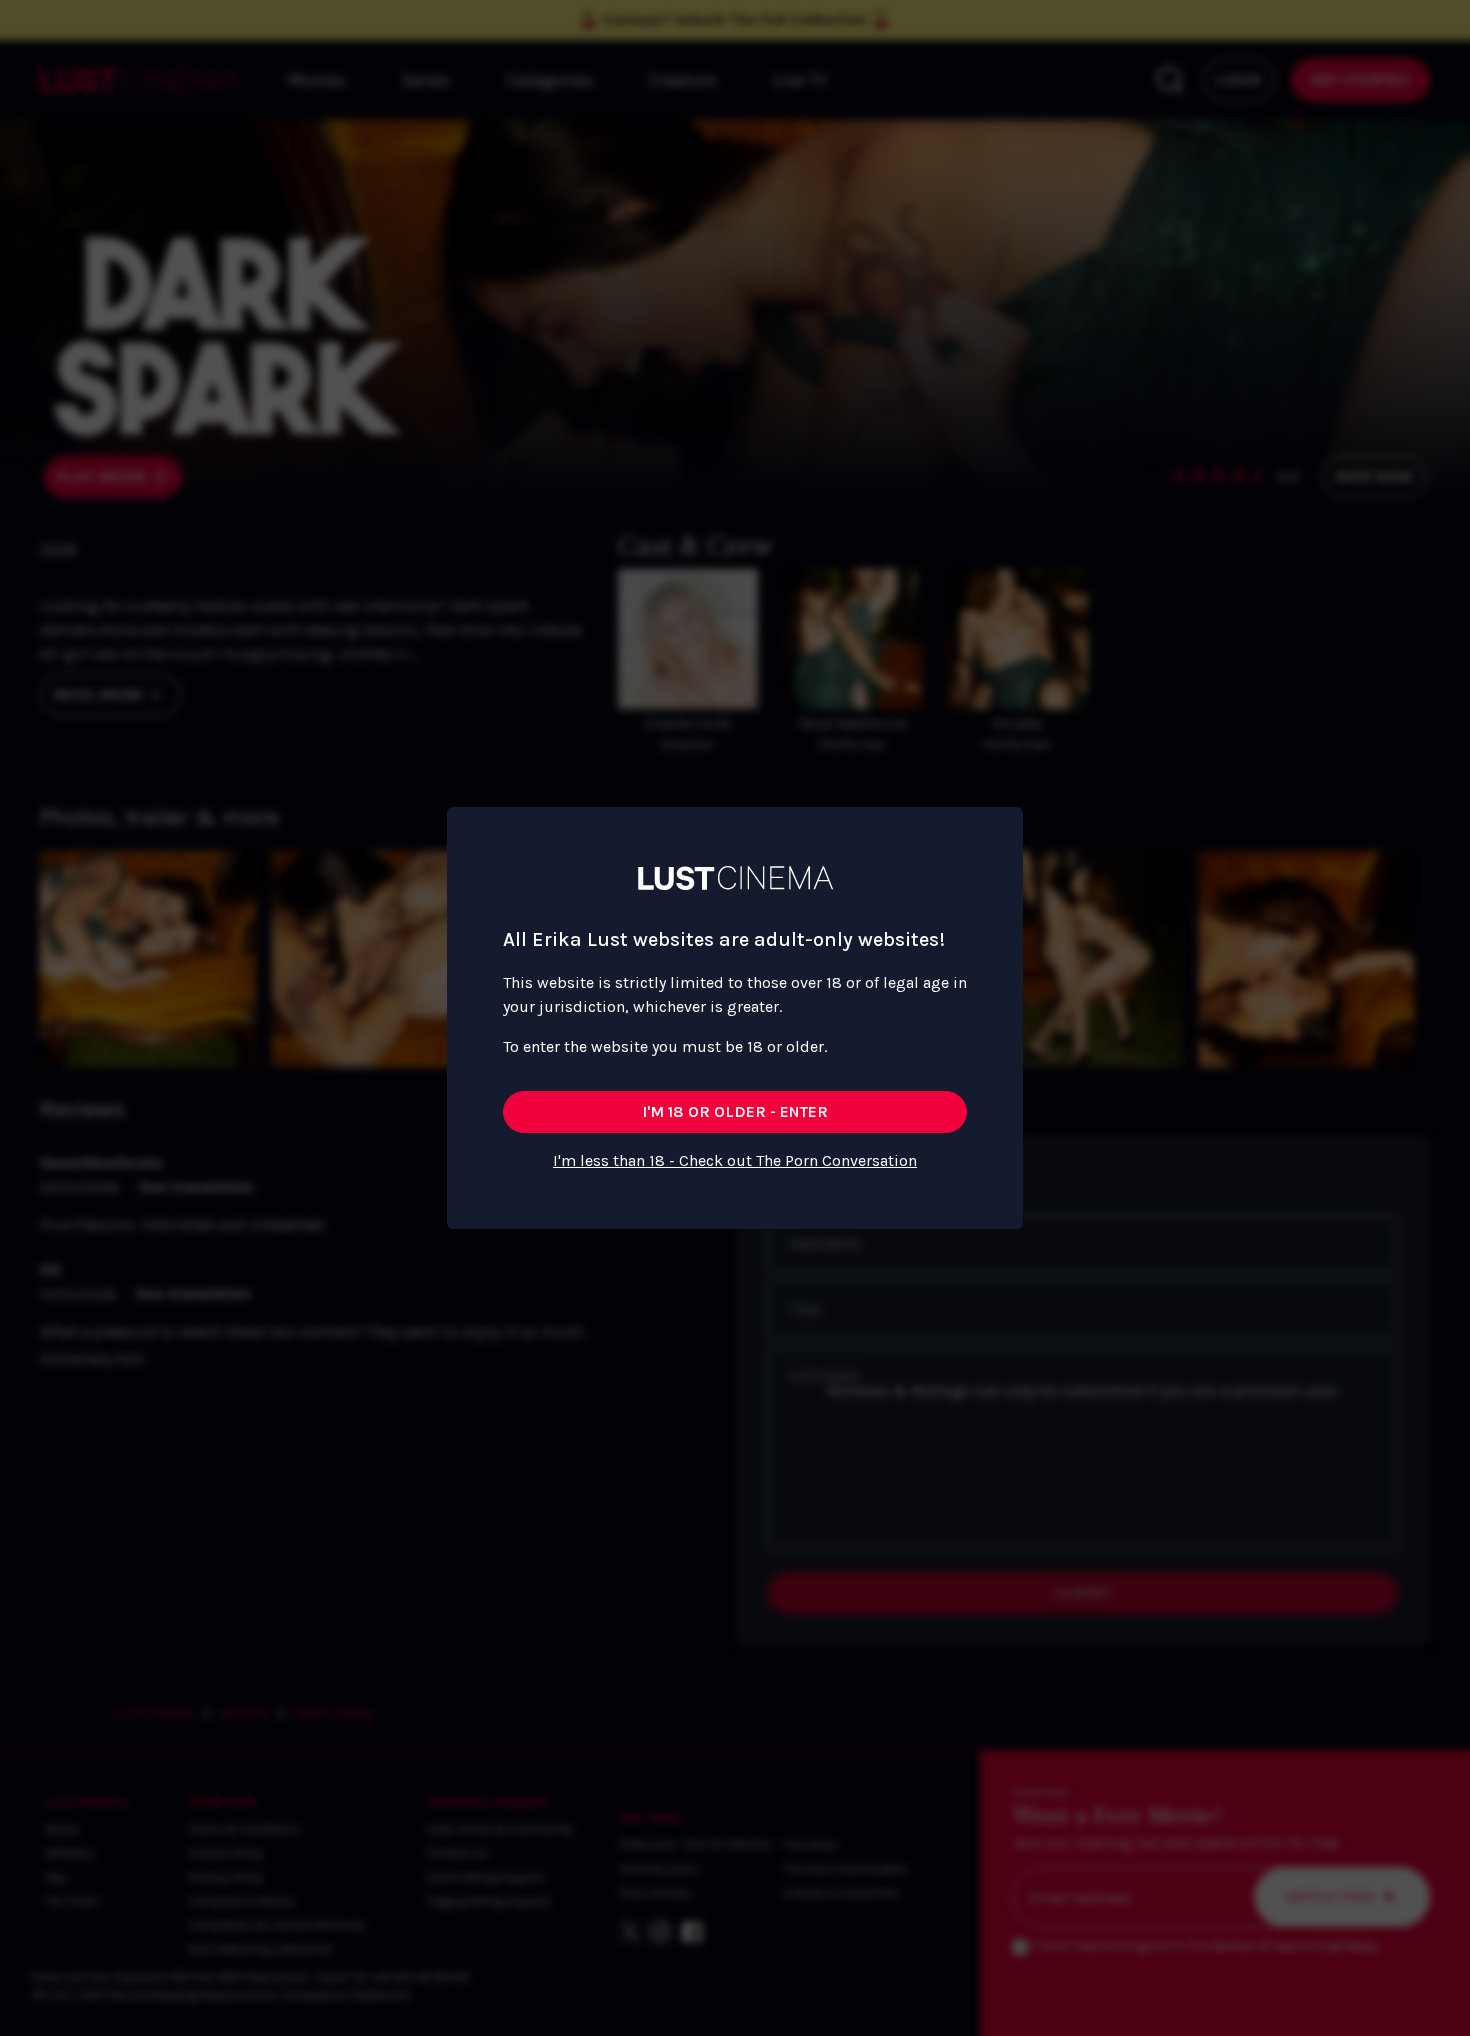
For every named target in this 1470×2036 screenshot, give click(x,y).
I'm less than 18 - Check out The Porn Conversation (735, 1160)
